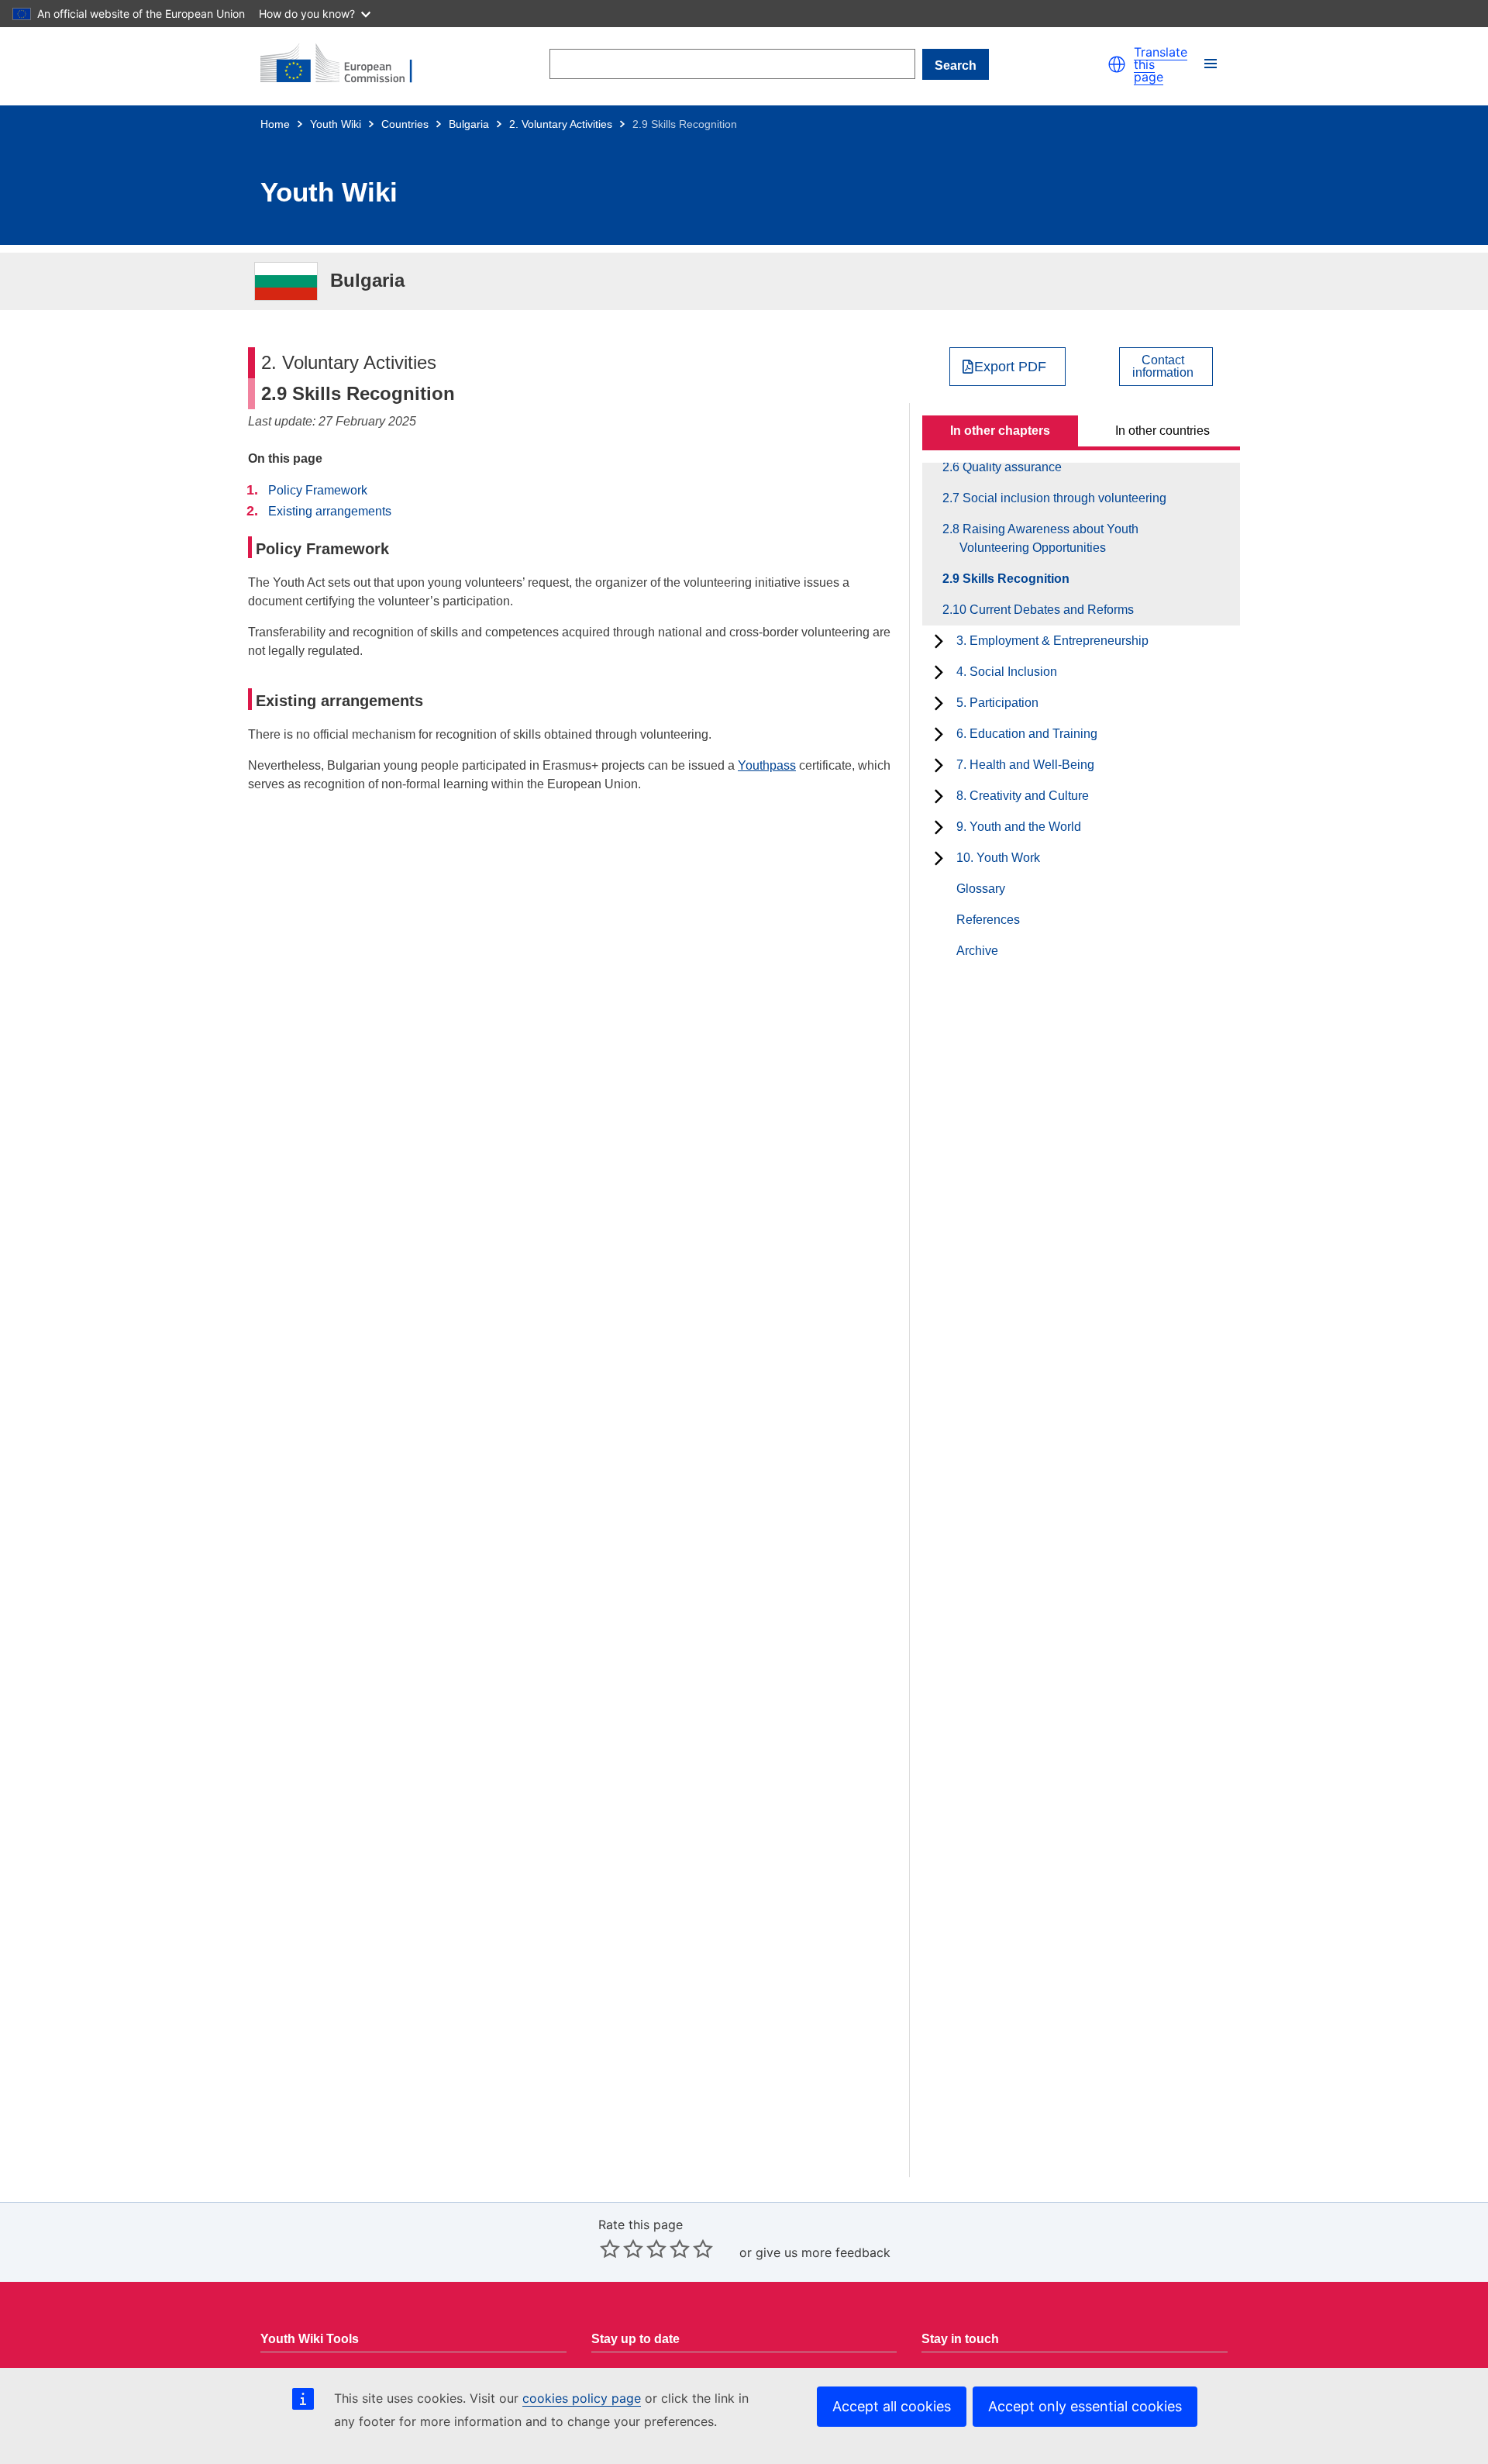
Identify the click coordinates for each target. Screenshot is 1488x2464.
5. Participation (997, 703)
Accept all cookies (892, 2406)
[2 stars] (622, 2249)
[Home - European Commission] (346, 64)
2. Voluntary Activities (561, 124)
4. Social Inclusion (1007, 672)
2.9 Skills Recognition (1014, 579)
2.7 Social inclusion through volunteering (1063, 498)
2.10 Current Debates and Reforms (1047, 610)
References (988, 920)
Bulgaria (469, 124)
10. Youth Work (998, 858)
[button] (1117, 64)
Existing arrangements (330, 511)
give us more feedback (823, 2252)
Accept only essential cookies (1085, 2406)
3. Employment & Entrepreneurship (1052, 641)
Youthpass (767, 765)
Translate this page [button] (1161, 64)
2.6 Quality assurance (1011, 467)
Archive (977, 951)
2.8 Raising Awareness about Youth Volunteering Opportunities (1049, 538)
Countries (405, 124)
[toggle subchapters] (939, 641)
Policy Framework (318, 490)
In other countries (1162, 431)
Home (275, 124)
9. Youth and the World (1019, 827)
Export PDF (1010, 367)
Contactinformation (1163, 367)
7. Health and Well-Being (1025, 765)
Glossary (981, 889)
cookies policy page (582, 2398)
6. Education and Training (1027, 734)
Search (956, 65)
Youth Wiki (336, 124)
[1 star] (610, 2249)
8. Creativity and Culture (1023, 796)
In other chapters (1000, 431)
